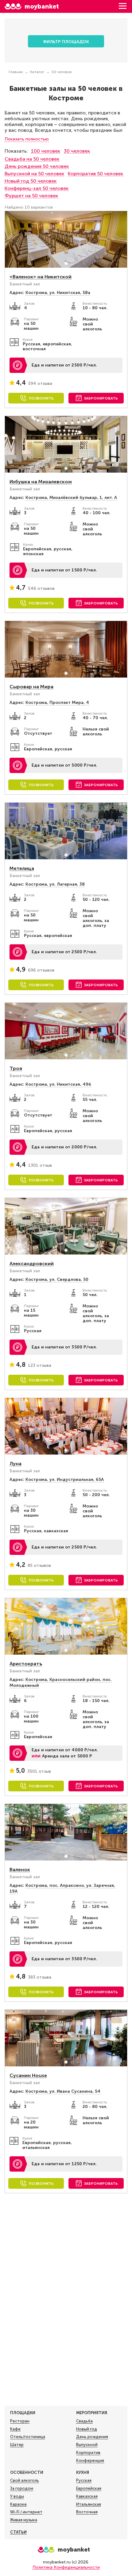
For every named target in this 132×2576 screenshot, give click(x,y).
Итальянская (89, 2504)
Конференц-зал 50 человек (37, 188)
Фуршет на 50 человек (31, 196)
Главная (16, 72)
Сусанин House (28, 2075)
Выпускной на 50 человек (34, 174)
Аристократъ (26, 1664)
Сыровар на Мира (31, 687)
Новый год (87, 2429)
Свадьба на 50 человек (32, 159)
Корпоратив (88, 2453)
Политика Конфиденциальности (66, 2567)
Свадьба (84, 2421)
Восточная (87, 2512)
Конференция (90, 2461)
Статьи (18, 2532)
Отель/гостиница (28, 2437)
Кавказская (87, 2496)
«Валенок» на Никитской (41, 277)
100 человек (46, 151)
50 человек (62, 72)
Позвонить (41, 398)
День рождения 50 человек (37, 166)
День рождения (92, 2437)
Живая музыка (24, 2520)
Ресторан (20, 2421)
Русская (84, 2480)
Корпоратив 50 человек (95, 174)
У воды (17, 2496)
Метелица (22, 868)
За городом (22, 2488)
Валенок (20, 1870)
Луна (16, 1464)
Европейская (89, 2488)
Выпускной (87, 2445)
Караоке (18, 2504)
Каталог (37, 72)
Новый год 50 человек (31, 181)
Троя (16, 1068)
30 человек (77, 151)
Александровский (32, 1264)
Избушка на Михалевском (41, 482)
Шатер (17, 2445)
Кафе (15, 2429)
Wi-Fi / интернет (26, 2512)
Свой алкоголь (25, 2480)
